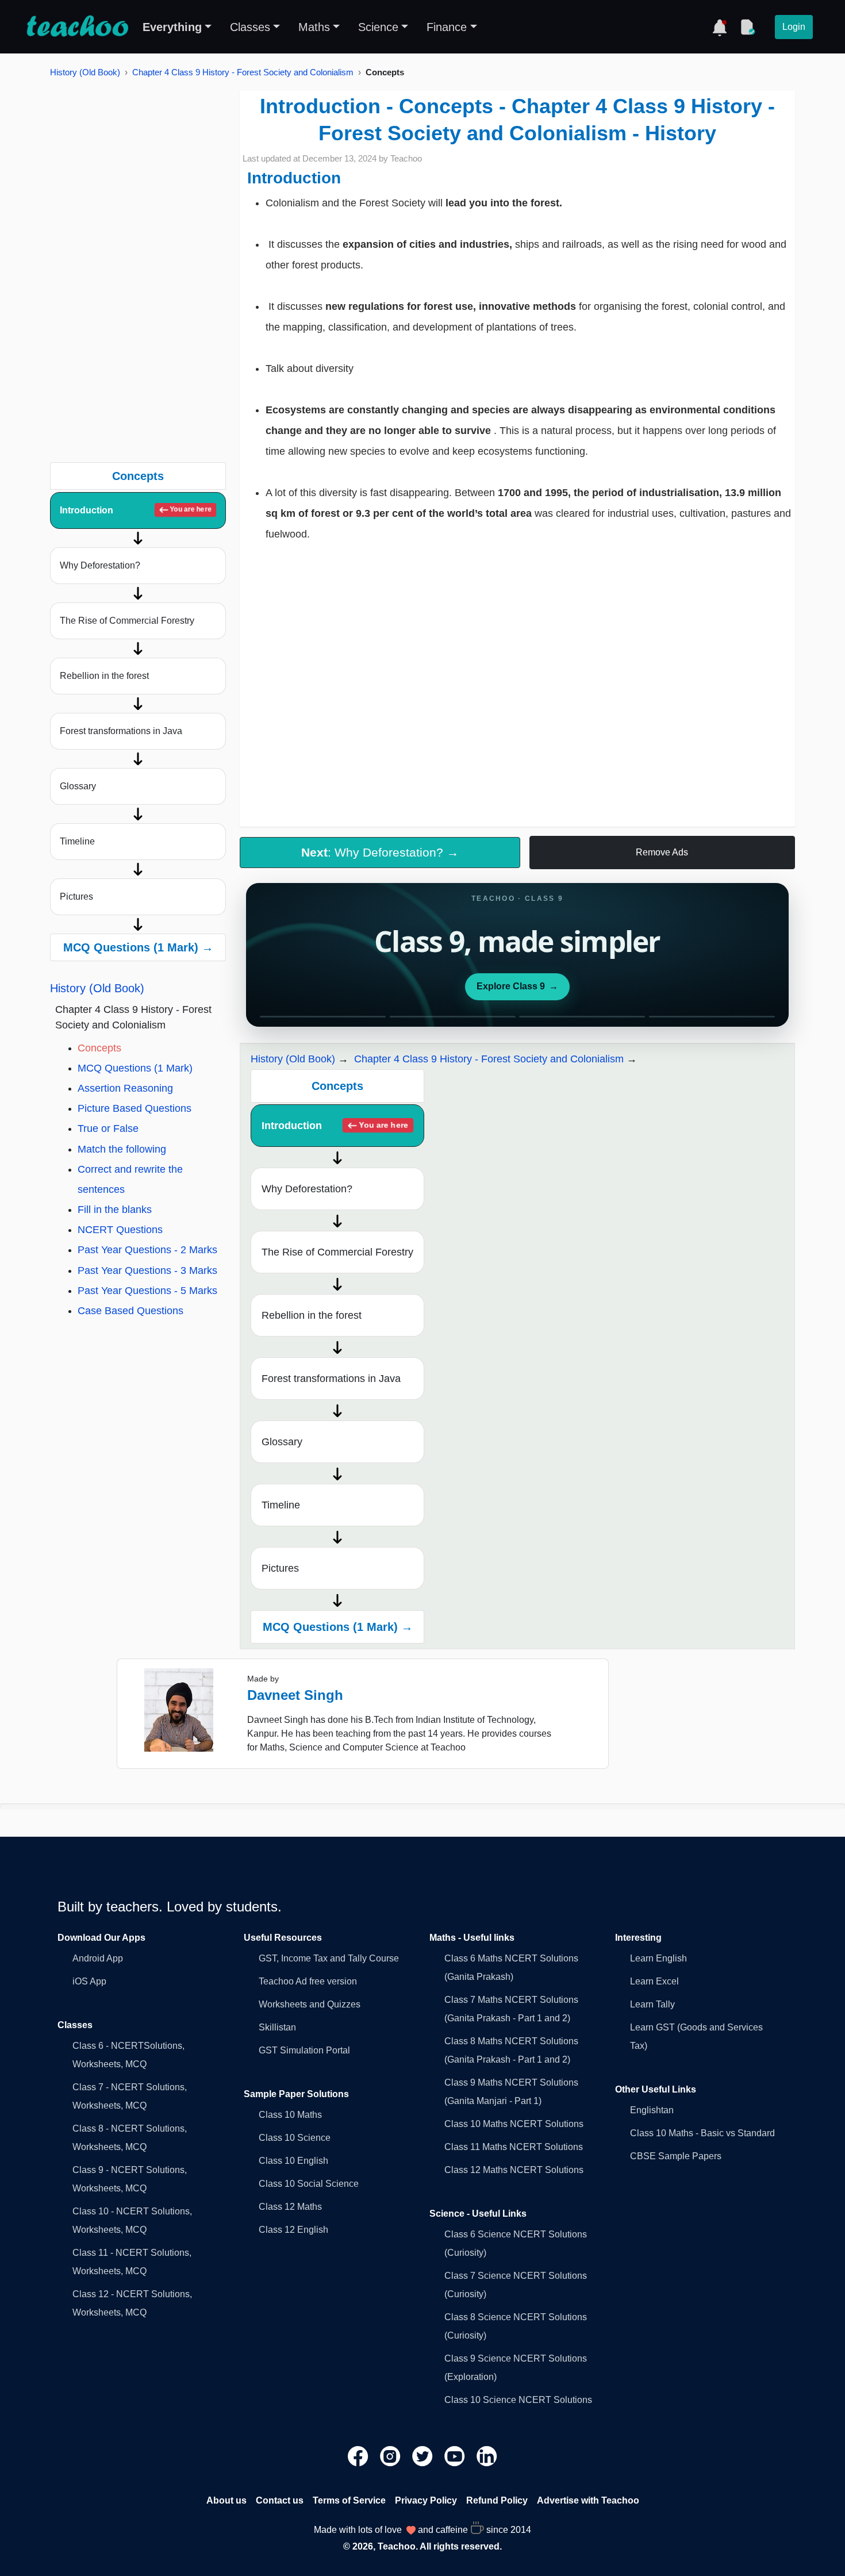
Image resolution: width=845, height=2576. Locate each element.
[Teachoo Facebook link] (359, 2456)
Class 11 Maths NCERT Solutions (514, 2147)
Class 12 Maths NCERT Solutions (514, 2170)
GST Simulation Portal (304, 2050)
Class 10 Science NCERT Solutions (518, 2400)
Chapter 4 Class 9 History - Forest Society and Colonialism (243, 72)
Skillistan (277, 2027)
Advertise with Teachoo (588, 2500)
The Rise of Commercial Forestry (127, 621)
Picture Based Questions (135, 1108)
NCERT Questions (120, 1230)
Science (378, 27)
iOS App (89, 1981)
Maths (314, 27)
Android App (98, 1958)
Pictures (76, 897)
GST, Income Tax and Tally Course (329, 1958)
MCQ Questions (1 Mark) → (138, 947)
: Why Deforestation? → (380, 852)
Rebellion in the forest (104, 676)
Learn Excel (654, 1981)
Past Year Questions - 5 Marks (147, 1291)
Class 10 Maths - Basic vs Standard (702, 2133)
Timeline (77, 841)
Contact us (280, 2500)
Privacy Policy (426, 2500)
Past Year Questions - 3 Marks (147, 1270)
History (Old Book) (85, 72)
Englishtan (652, 2110)
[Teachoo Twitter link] (424, 2456)
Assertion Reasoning (125, 1088)
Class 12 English (293, 2230)
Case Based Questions (130, 1311)
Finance (447, 27)
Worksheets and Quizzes (310, 2004)
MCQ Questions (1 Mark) (135, 1068)
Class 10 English (293, 2161)
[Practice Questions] (747, 27)
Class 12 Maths (290, 2207)
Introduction (136, 510)
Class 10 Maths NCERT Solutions (514, 2124)
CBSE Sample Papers (676, 2156)
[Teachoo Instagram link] (391, 2456)
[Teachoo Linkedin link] (487, 2456)
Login (794, 27)
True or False (108, 1128)
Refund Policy (497, 2500)
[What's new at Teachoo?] (720, 27)
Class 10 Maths (290, 2115)
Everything (172, 27)
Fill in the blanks (115, 1210)
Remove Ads (662, 852)
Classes (250, 27)
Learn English (658, 1958)
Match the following (122, 1149)
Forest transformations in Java (121, 731)
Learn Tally (652, 2004)
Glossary (78, 786)
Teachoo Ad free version (308, 1981)
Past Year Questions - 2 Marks (147, 1250)
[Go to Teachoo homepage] (77, 27)
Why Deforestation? (100, 565)
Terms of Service (349, 2500)
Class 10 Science (295, 2138)
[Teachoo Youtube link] (456, 2456)
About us (226, 2500)
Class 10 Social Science (309, 2184)
